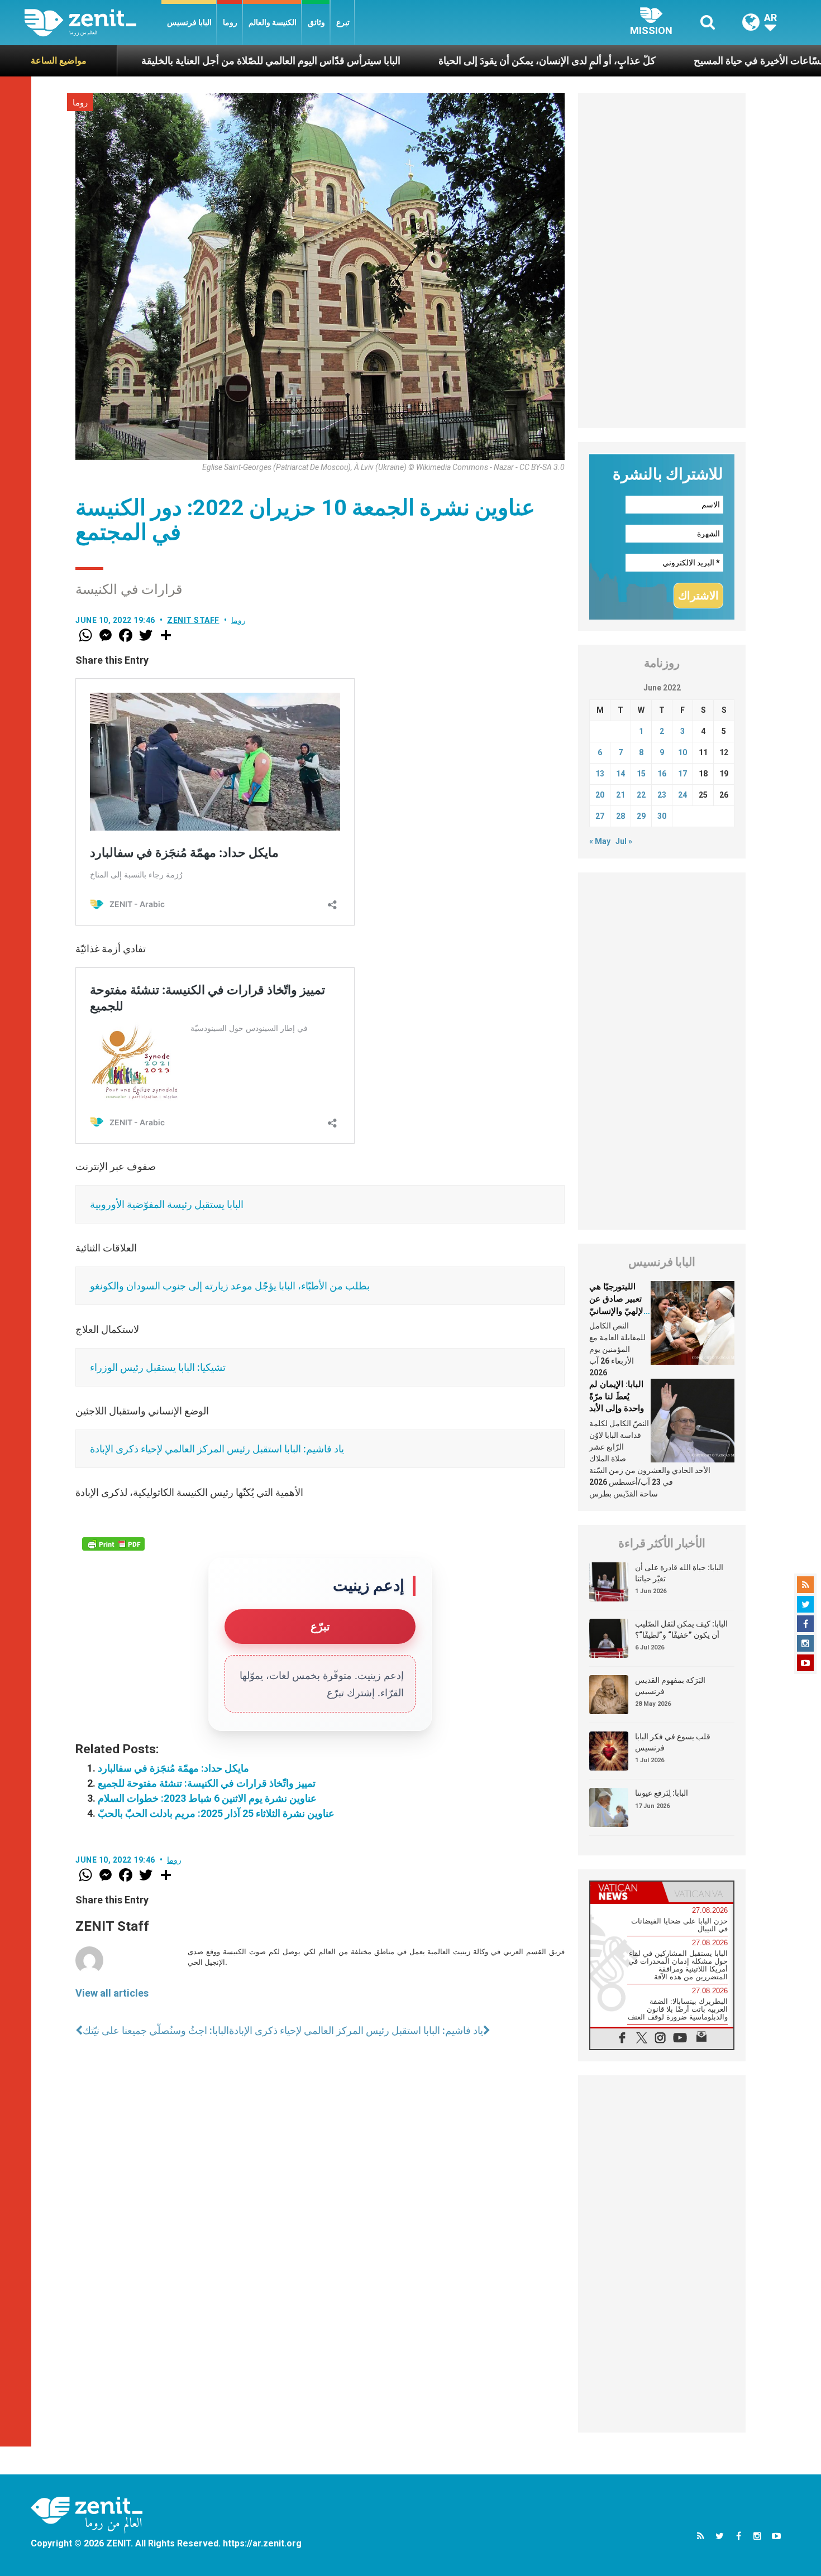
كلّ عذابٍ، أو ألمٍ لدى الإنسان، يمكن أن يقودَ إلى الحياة (454, 61)
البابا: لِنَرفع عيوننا (662, 1793)
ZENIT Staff (193, 620)
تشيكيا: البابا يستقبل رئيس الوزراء (158, 1367)
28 (620, 816)
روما (230, 22)
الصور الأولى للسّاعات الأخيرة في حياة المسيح (694, 61)
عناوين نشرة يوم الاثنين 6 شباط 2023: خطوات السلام (207, 1798)
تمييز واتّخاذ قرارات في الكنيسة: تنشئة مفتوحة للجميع (207, 1783)
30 (662, 816)
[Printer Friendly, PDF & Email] (113, 1544)
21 (620, 795)
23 (662, 795)
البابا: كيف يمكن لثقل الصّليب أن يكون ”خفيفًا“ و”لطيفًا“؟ (681, 1629)
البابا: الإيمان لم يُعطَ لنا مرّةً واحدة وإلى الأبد (617, 1396)
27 (600, 816)
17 (682, 774)
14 (620, 774)
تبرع (343, 22)
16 (662, 774)
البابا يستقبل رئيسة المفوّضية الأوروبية (167, 1204)
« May (600, 841)
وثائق (316, 22)
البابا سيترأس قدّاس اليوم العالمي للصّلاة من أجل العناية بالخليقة (178, 61)
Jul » (624, 841)
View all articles (112, 1993)
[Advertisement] (662, 261)
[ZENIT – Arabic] (93, 23)
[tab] (626, 1892)
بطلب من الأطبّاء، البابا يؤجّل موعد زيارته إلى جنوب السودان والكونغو (230, 1286)
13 (600, 774)
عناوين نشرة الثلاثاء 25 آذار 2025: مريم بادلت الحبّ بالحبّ (216, 1813)
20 (600, 795)
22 (641, 795)
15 (641, 774)
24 (682, 795)
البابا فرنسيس (189, 22)
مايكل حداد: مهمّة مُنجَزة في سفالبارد (173, 1768)
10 (682, 752)
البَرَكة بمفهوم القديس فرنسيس (670, 1686)
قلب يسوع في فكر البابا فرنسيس (673, 1742)
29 (641, 816)
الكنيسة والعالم (273, 22)
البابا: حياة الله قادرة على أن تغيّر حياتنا (679, 1573)
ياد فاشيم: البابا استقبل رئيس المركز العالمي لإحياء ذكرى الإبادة (217, 1449)
